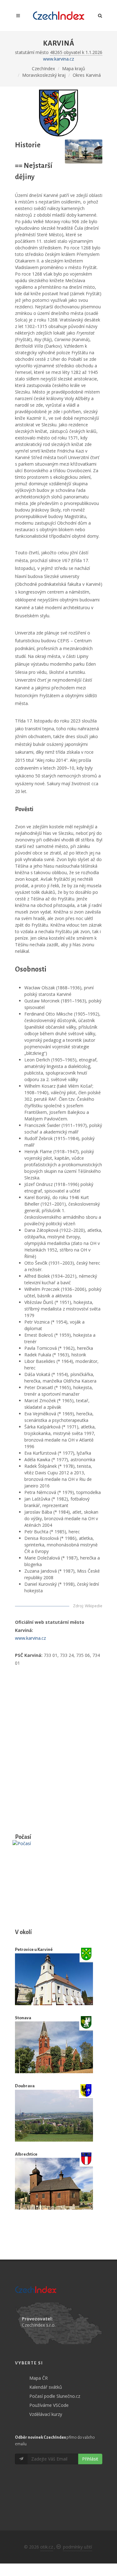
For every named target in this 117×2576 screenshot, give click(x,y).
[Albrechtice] (54, 2184)
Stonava (23, 2018)
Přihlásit (90, 2459)
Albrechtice (26, 2154)
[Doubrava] (54, 2116)
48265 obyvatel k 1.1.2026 (76, 52)
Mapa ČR (39, 2378)
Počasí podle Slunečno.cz (55, 2396)
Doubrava (25, 2086)
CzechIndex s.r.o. (39, 2325)
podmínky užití (78, 2547)
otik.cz (47, 2547)
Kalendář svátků (46, 2387)
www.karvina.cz (58, 59)
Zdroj (78, 1606)
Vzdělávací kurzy (46, 2414)
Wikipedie (94, 1606)
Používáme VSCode (49, 2405)
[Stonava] (54, 2047)
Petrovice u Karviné (34, 1949)
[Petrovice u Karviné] (54, 1979)
